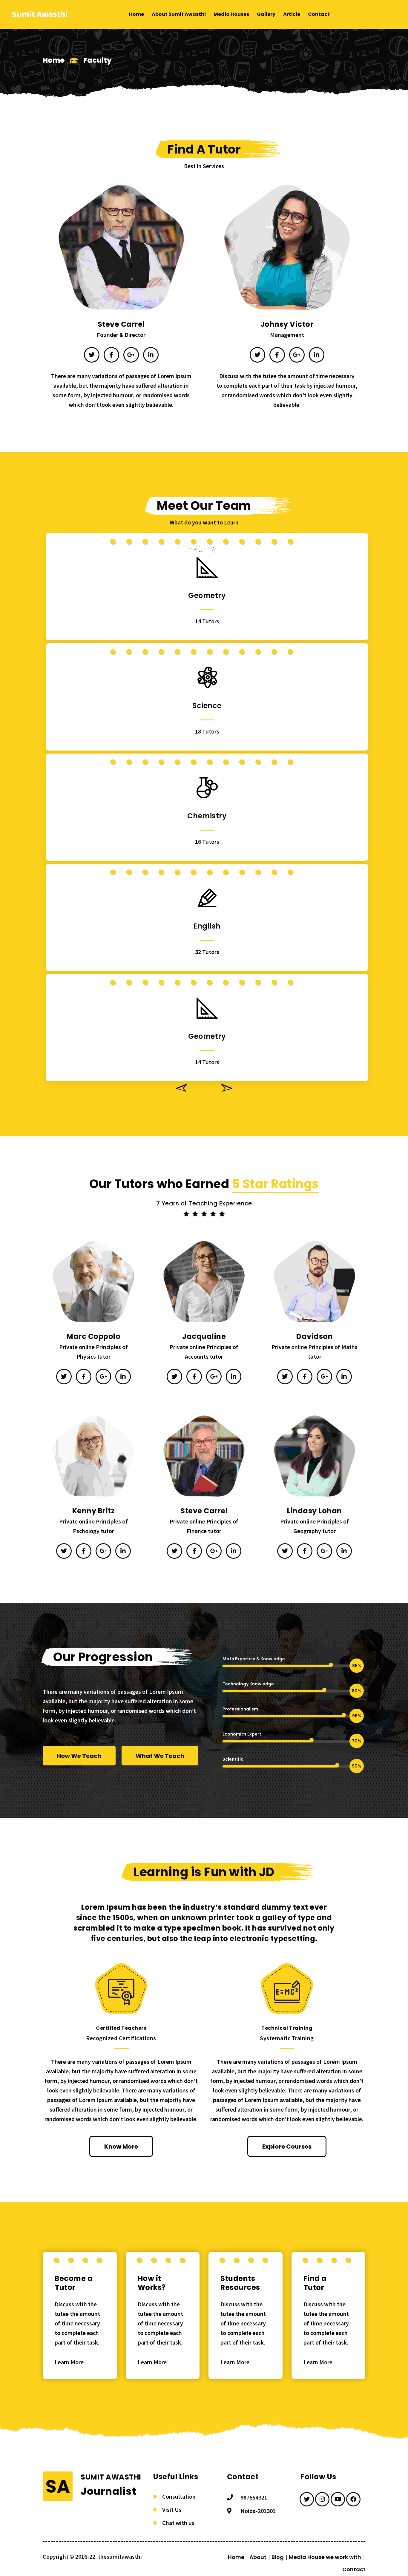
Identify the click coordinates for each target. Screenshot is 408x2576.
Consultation (179, 2496)
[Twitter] (92, 355)
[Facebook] (111, 355)
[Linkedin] (151, 355)
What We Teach (160, 1756)
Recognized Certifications (121, 2038)
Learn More (69, 2362)
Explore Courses (287, 2147)
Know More (121, 2147)
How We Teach (79, 1756)
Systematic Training (287, 2038)
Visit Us (172, 2510)
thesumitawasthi (120, 2556)
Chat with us (178, 2523)
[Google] (131, 355)
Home (54, 60)
